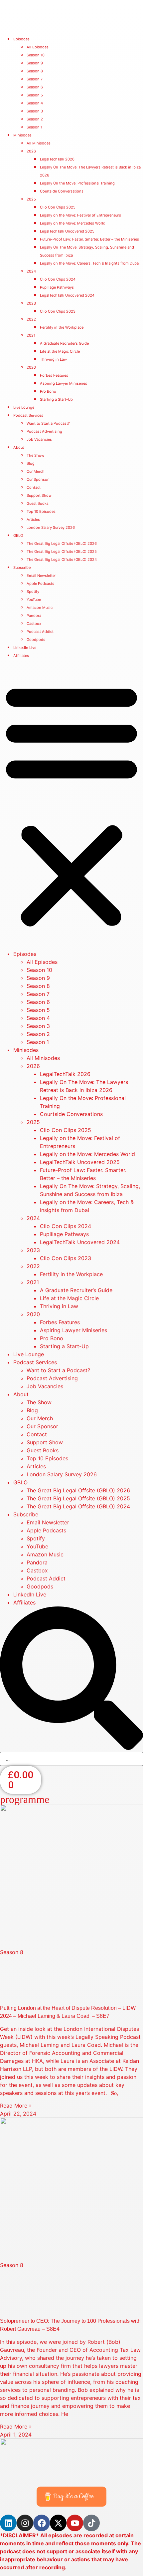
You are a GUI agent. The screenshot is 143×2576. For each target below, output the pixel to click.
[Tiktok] (91, 2523)
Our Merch (36, 471)
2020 (31, 367)
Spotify (33, 592)
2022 (31, 319)
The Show (35, 455)
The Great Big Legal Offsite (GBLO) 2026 (62, 543)
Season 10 (36, 55)
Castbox (34, 624)
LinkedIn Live (25, 648)
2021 (31, 335)
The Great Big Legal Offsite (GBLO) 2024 (62, 560)
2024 (31, 271)
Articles (33, 519)
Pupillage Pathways (57, 287)
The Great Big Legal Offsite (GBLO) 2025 (62, 551)
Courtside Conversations (62, 191)
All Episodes (38, 47)
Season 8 (35, 71)
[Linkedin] (8, 2523)
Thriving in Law (53, 359)
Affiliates (21, 656)
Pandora (34, 616)
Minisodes (22, 135)
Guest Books (38, 503)
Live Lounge (24, 407)
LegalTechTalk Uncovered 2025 (67, 231)
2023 (31, 303)
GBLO (18, 535)
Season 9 (35, 63)
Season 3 (35, 111)
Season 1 (34, 127)
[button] (71, 804)
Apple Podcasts (40, 584)
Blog (31, 463)
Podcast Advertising (44, 431)
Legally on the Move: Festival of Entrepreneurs (80, 215)
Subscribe (22, 568)
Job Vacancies (39, 439)
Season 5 (35, 95)
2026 (31, 151)
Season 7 (35, 79)
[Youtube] (75, 2523)
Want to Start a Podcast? (48, 423)
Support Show (39, 495)
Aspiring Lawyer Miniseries (64, 383)
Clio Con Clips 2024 (58, 279)
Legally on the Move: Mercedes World (73, 223)
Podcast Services (28, 415)
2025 (31, 199)
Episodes (21, 39)
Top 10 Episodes (41, 511)
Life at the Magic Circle (60, 351)
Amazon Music (40, 608)
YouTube (34, 600)
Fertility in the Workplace (62, 327)
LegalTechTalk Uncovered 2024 (67, 295)
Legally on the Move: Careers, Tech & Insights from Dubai (90, 263)
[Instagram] (25, 2523)
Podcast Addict (40, 632)
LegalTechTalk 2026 (57, 159)
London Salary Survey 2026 (51, 527)
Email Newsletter (41, 576)
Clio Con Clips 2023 (58, 311)
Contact (34, 487)
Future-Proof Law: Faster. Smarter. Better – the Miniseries (89, 239)
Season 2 (35, 119)
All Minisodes (39, 143)
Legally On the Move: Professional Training (77, 183)
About (19, 447)
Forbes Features (54, 375)
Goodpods (36, 640)
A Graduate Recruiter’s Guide (64, 343)
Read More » (16, 2106)
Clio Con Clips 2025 (58, 207)
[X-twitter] (58, 2523)
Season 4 (35, 103)
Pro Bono (48, 391)
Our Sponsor (38, 479)
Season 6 (35, 87)
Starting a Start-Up (56, 399)
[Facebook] (42, 2523)
